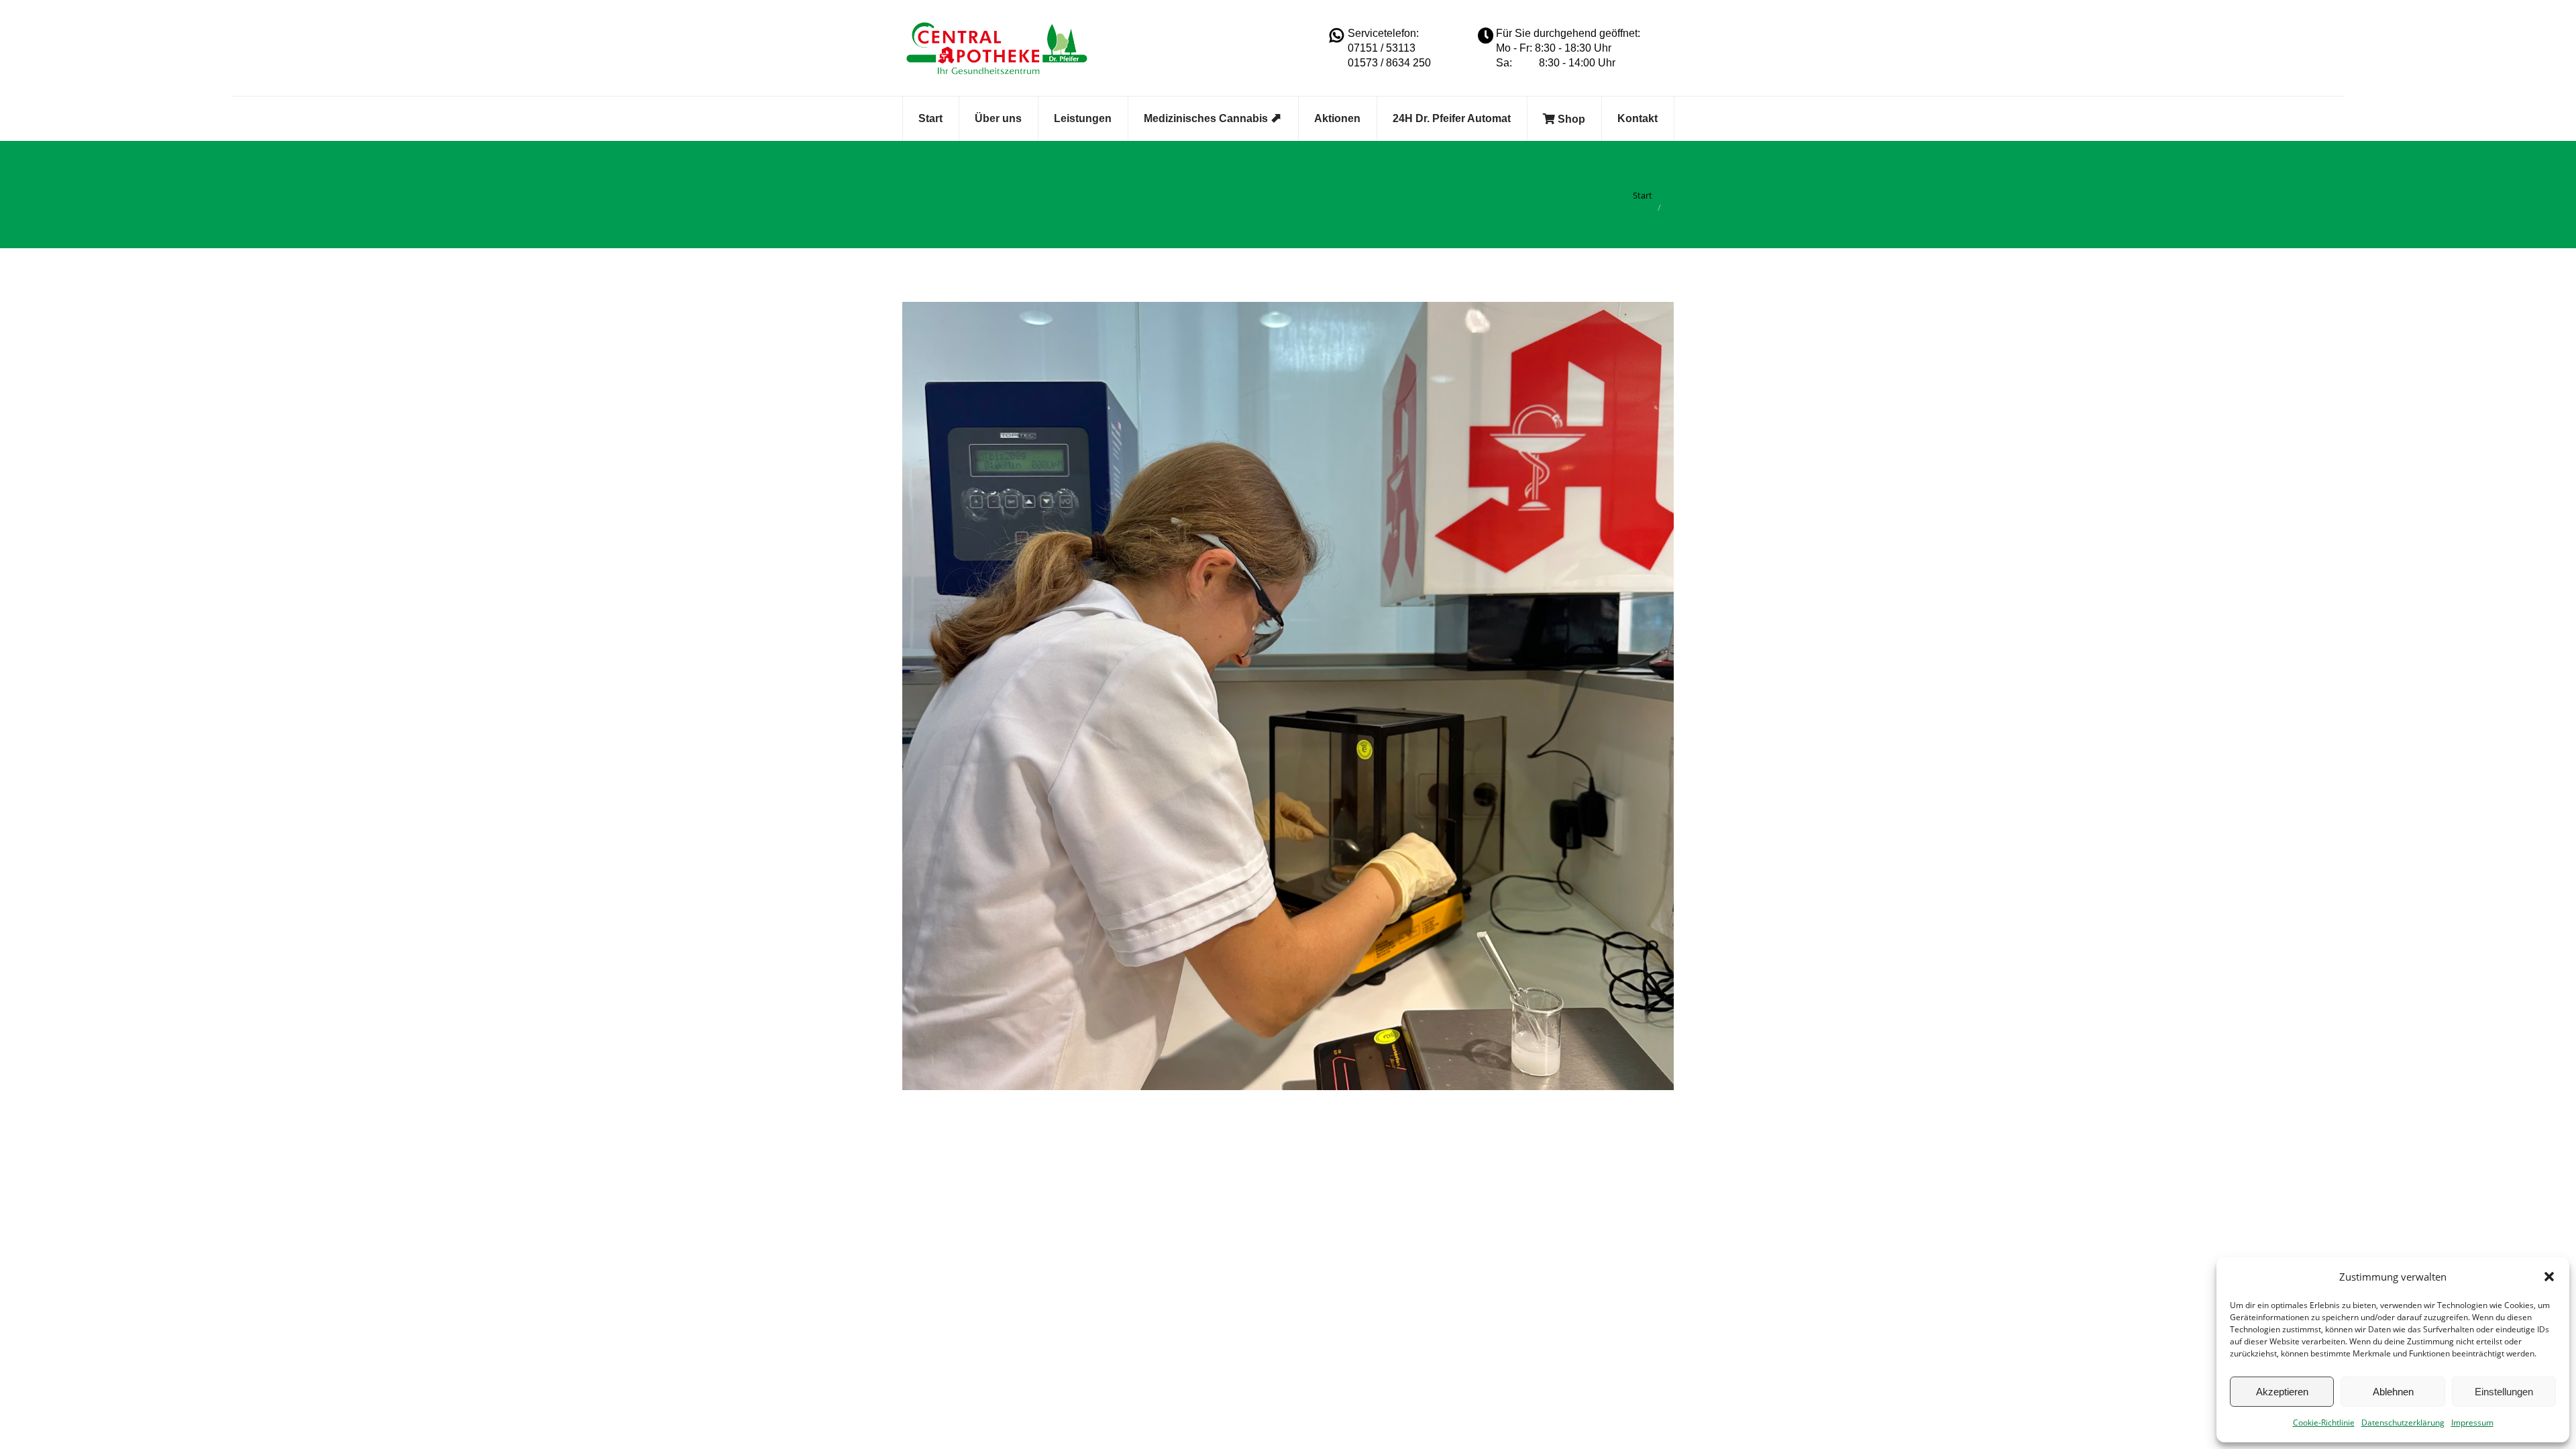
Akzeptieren (2282, 1392)
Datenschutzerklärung (2403, 1423)
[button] (2549, 1277)
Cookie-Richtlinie (2324, 1423)
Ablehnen (2393, 1392)
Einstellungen (2504, 1392)
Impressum (2472, 1423)
